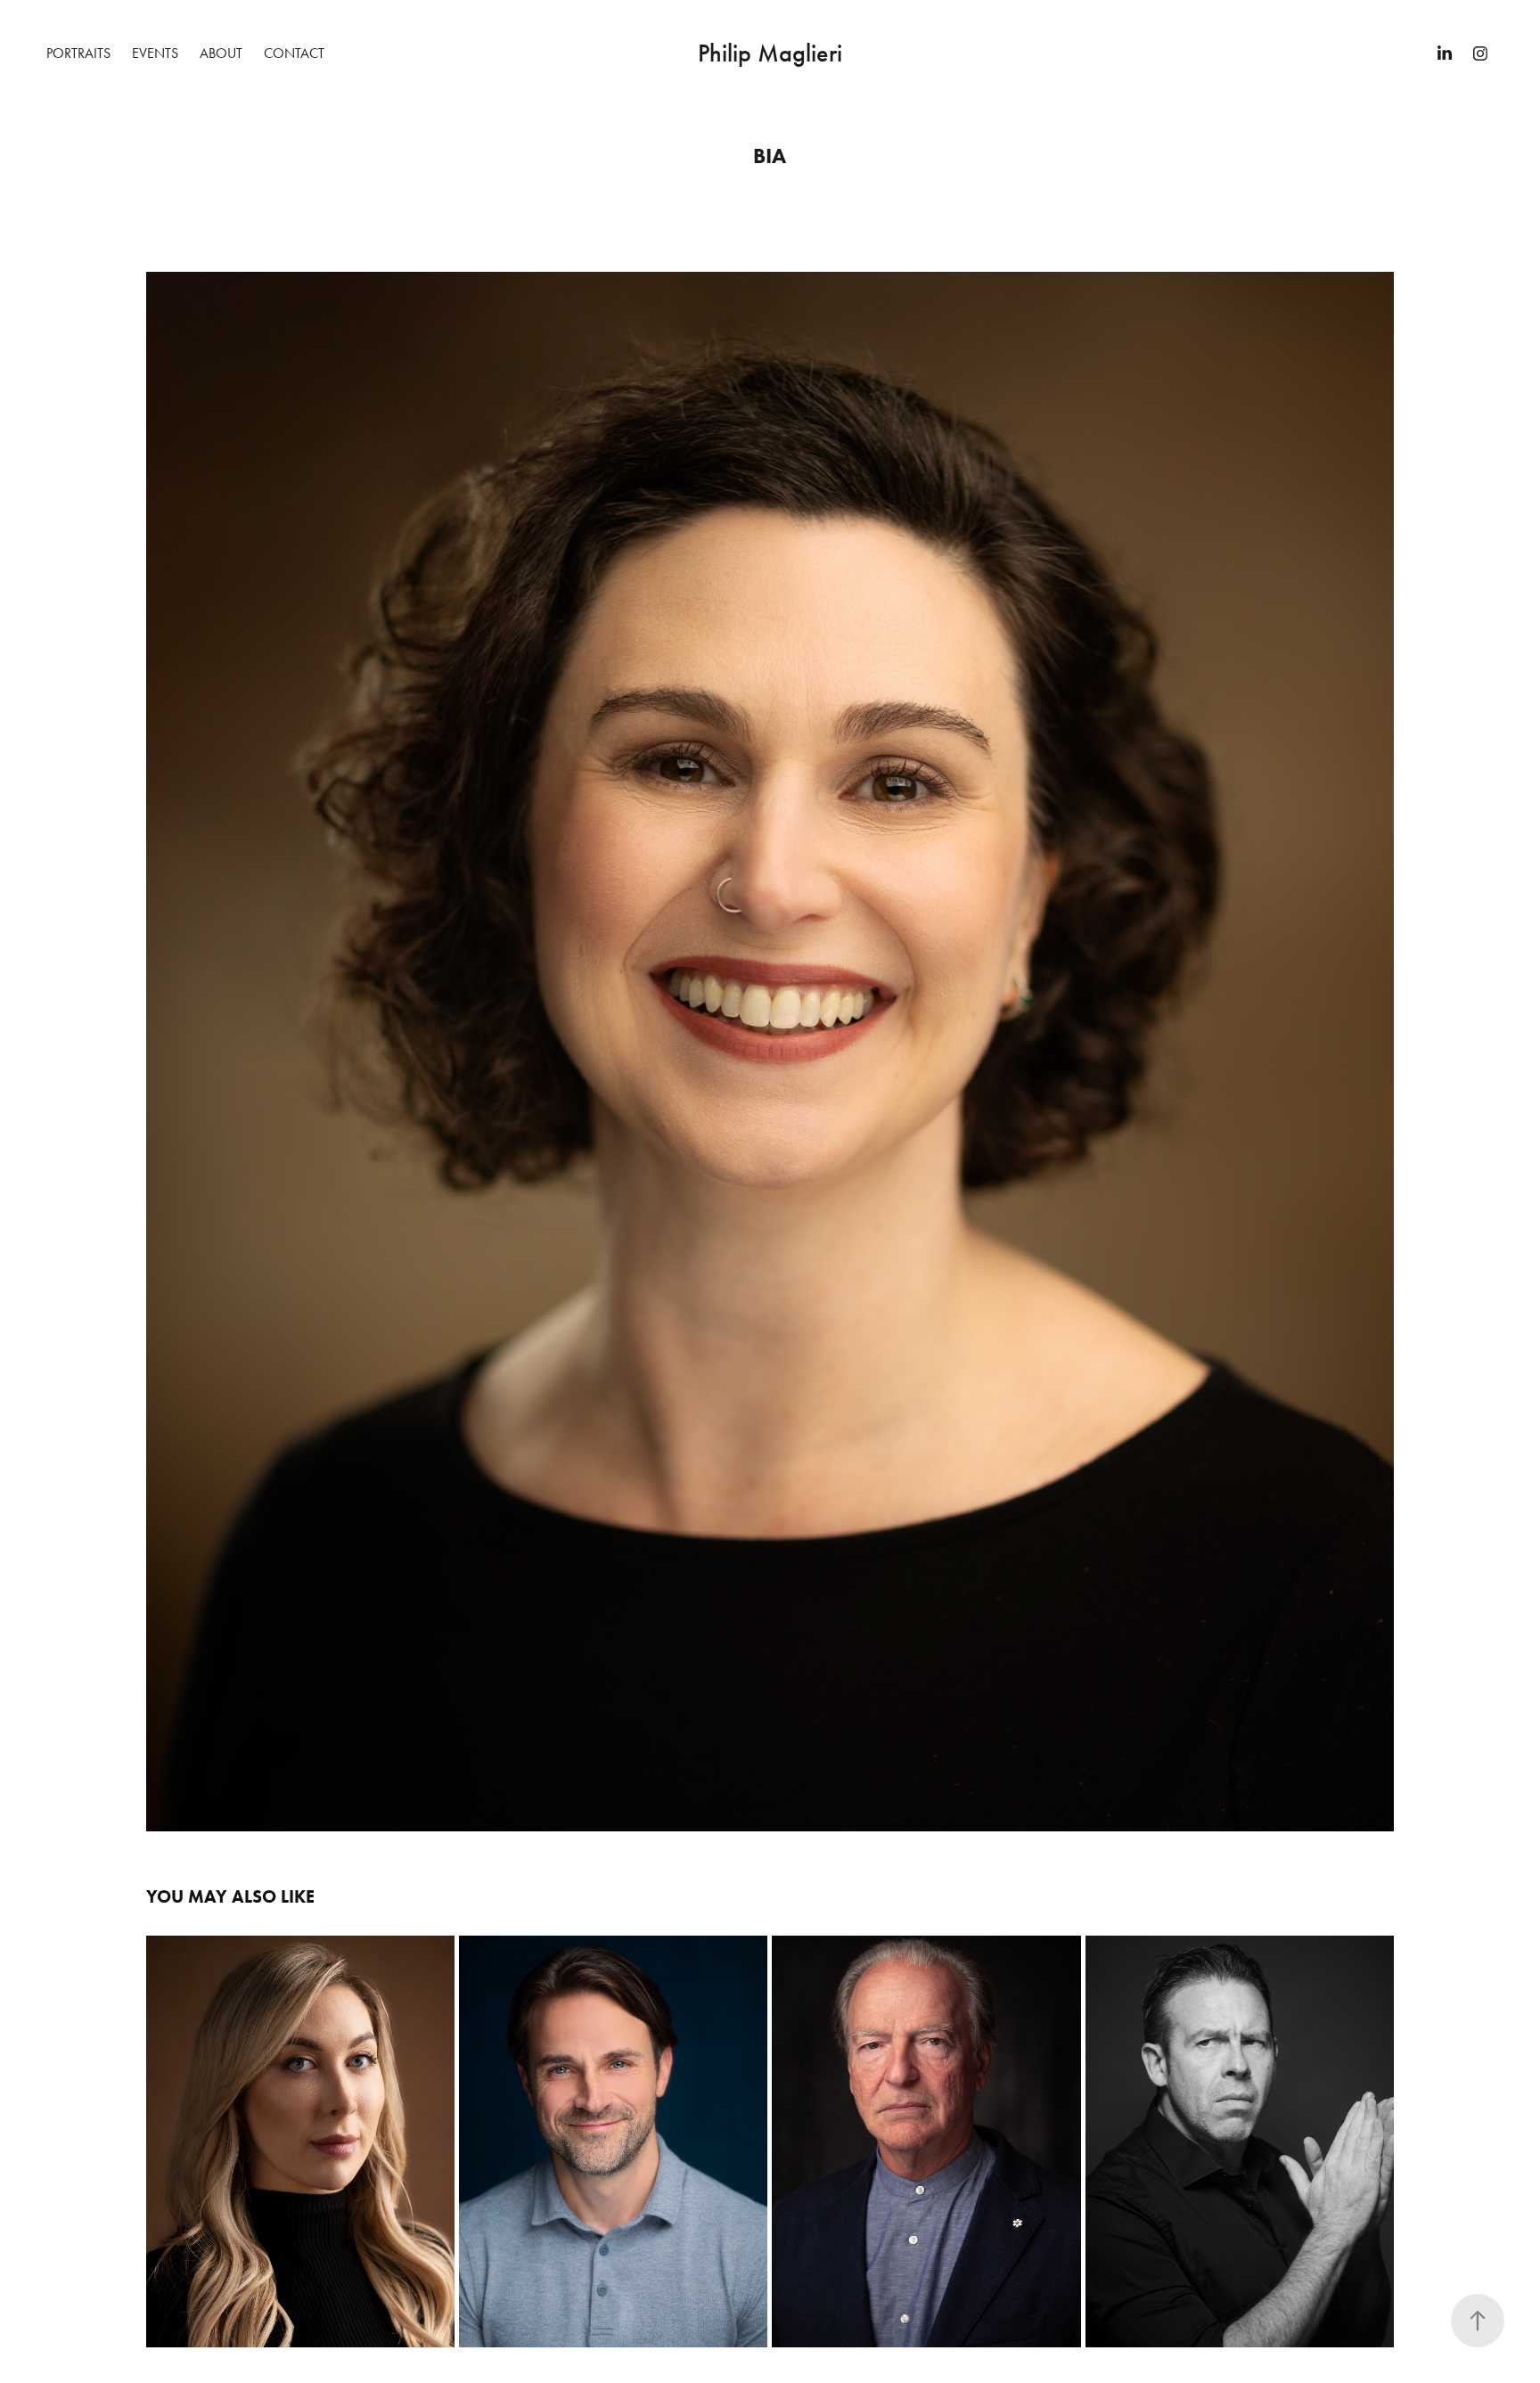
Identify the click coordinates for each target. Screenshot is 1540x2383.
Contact (294, 53)
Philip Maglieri (770, 53)
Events (155, 53)
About (221, 53)
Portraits (78, 53)
